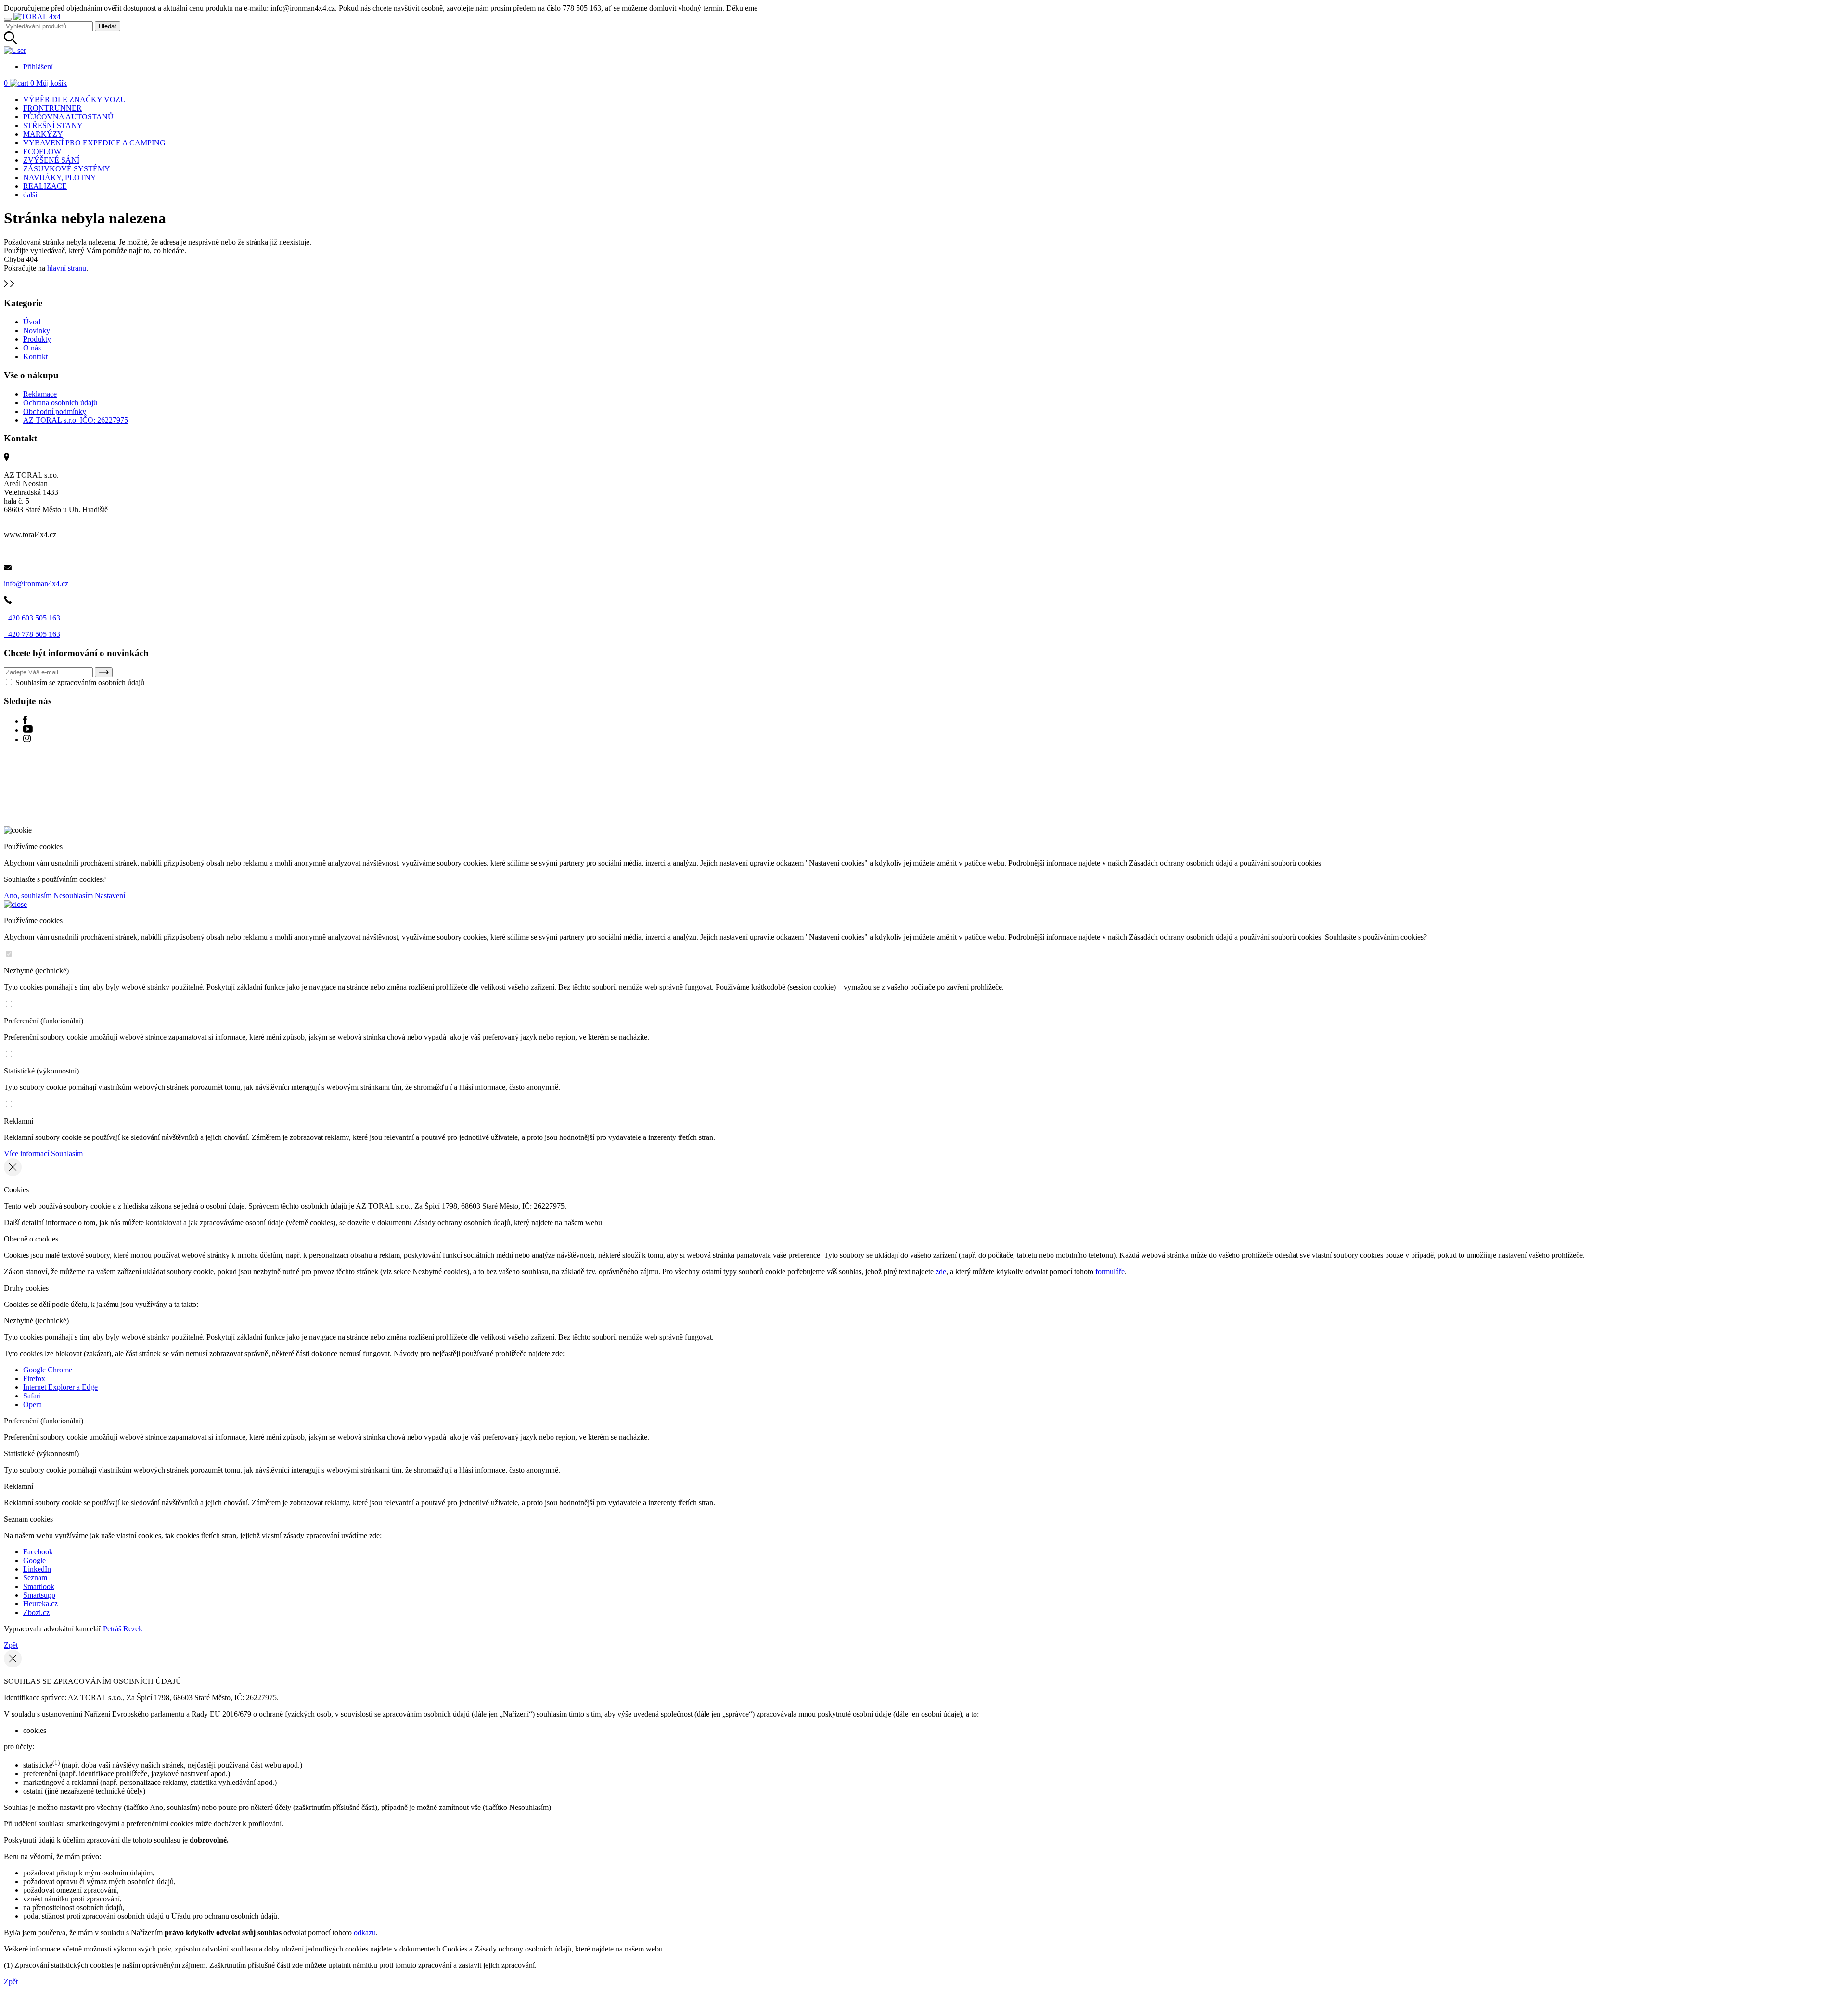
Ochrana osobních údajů (60, 403)
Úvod (32, 322)
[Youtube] (28, 730)
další (30, 195)
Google (34, 1560)
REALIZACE (45, 186)
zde (941, 1272)
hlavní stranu (67, 268)
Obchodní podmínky (55, 411)
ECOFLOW (42, 151)
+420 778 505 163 (32, 634)
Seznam (35, 1578)
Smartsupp (39, 1595)
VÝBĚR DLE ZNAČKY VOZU (75, 99)
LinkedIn (37, 1569)
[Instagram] (27, 740)
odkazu (365, 1932)
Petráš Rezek (123, 1629)
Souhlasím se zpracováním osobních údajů (79, 682)
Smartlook (39, 1586)
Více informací (26, 1154)
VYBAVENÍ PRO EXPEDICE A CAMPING (94, 143)
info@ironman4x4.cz (36, 584)
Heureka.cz (40, 1604)
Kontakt (35, 356)
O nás (32, 348)
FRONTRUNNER (52, 108)
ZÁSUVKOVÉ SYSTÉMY (67, 169)
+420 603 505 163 (32, 618)
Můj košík (49, 83)
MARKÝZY (43, 134)
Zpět (11, 1645)
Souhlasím (67, 1154)
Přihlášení (38, 67)
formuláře (1110, 1272)
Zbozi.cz (36, 1612)
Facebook (38, 1552)
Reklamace (40, 394)
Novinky (37, 330)
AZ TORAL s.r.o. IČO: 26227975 (76, 420)
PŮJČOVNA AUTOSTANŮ (68, 117)
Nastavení (110, 896)
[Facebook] (25, 721)
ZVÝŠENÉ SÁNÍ (51, 160)
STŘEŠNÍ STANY (53, 125)
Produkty (37, 339)
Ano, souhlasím (28, 896)
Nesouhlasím (73, 896)
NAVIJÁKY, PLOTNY (60, 177)
